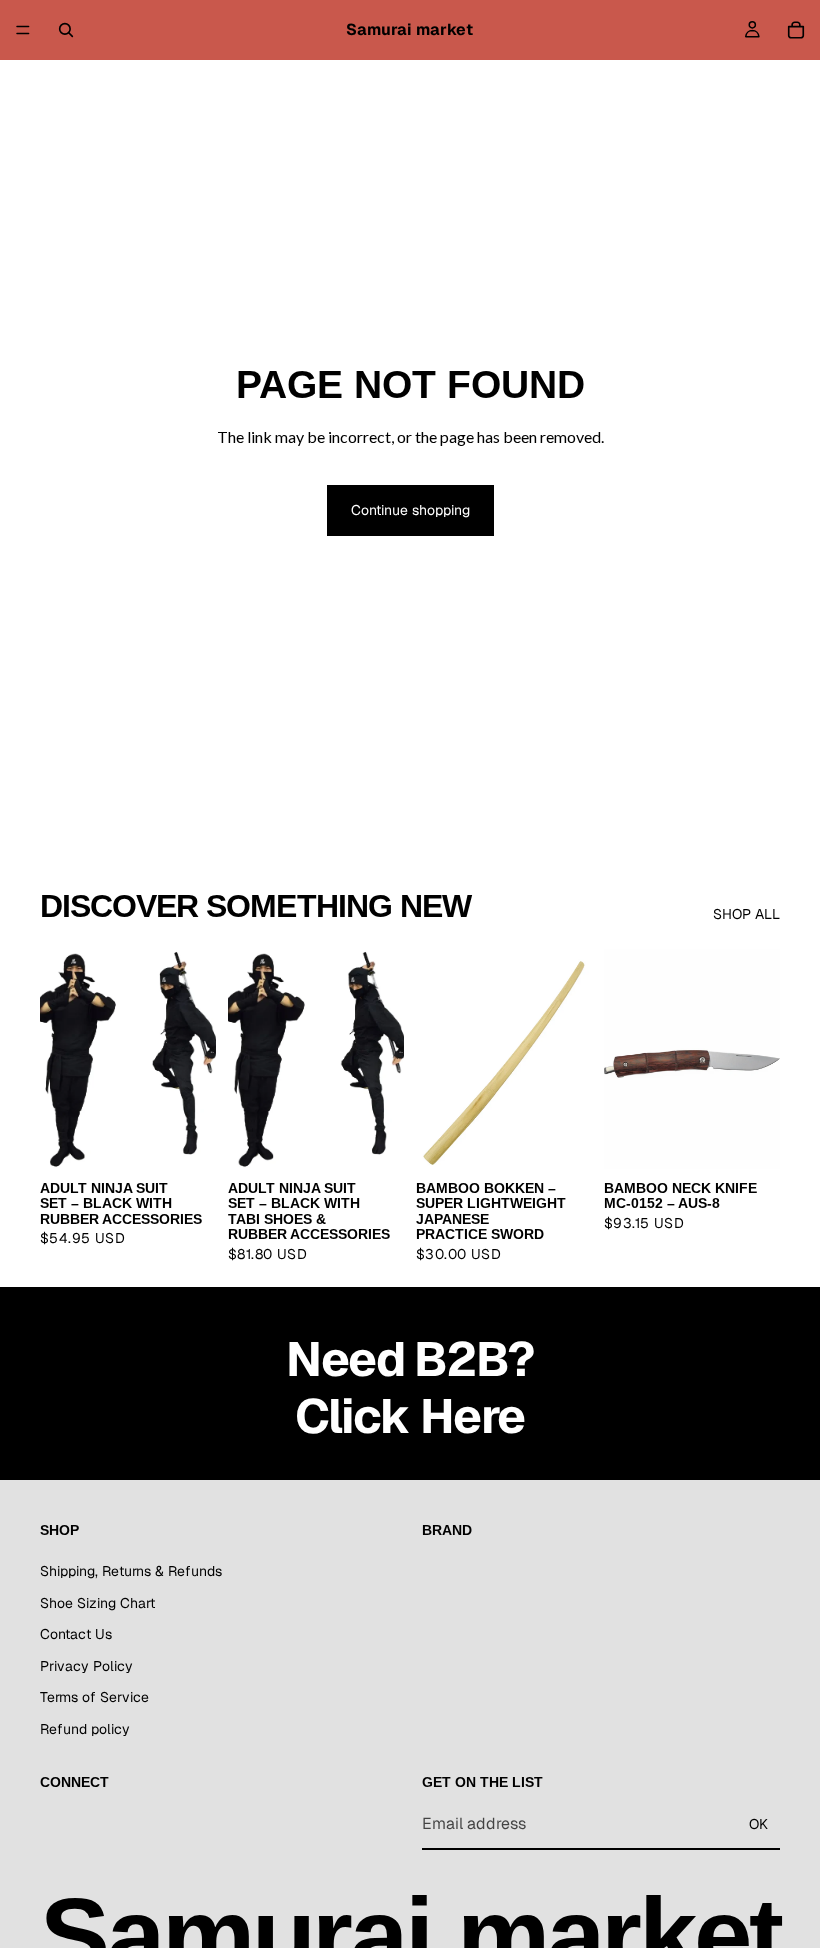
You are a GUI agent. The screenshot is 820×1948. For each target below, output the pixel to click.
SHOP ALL (746, 914)
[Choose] (185, 1138)
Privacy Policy (86, 1665)
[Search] (66, 30)
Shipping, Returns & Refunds (131, 1570)
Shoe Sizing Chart (97, 1602)
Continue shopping (410, 510)
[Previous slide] (62, 1059)
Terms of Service (94, 1697)
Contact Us (76, 1634)
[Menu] (23, 30)
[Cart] (796, 30)
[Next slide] (194, 1059)
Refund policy (85, 1728)
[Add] (561, 1138)
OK (758, 1823)
